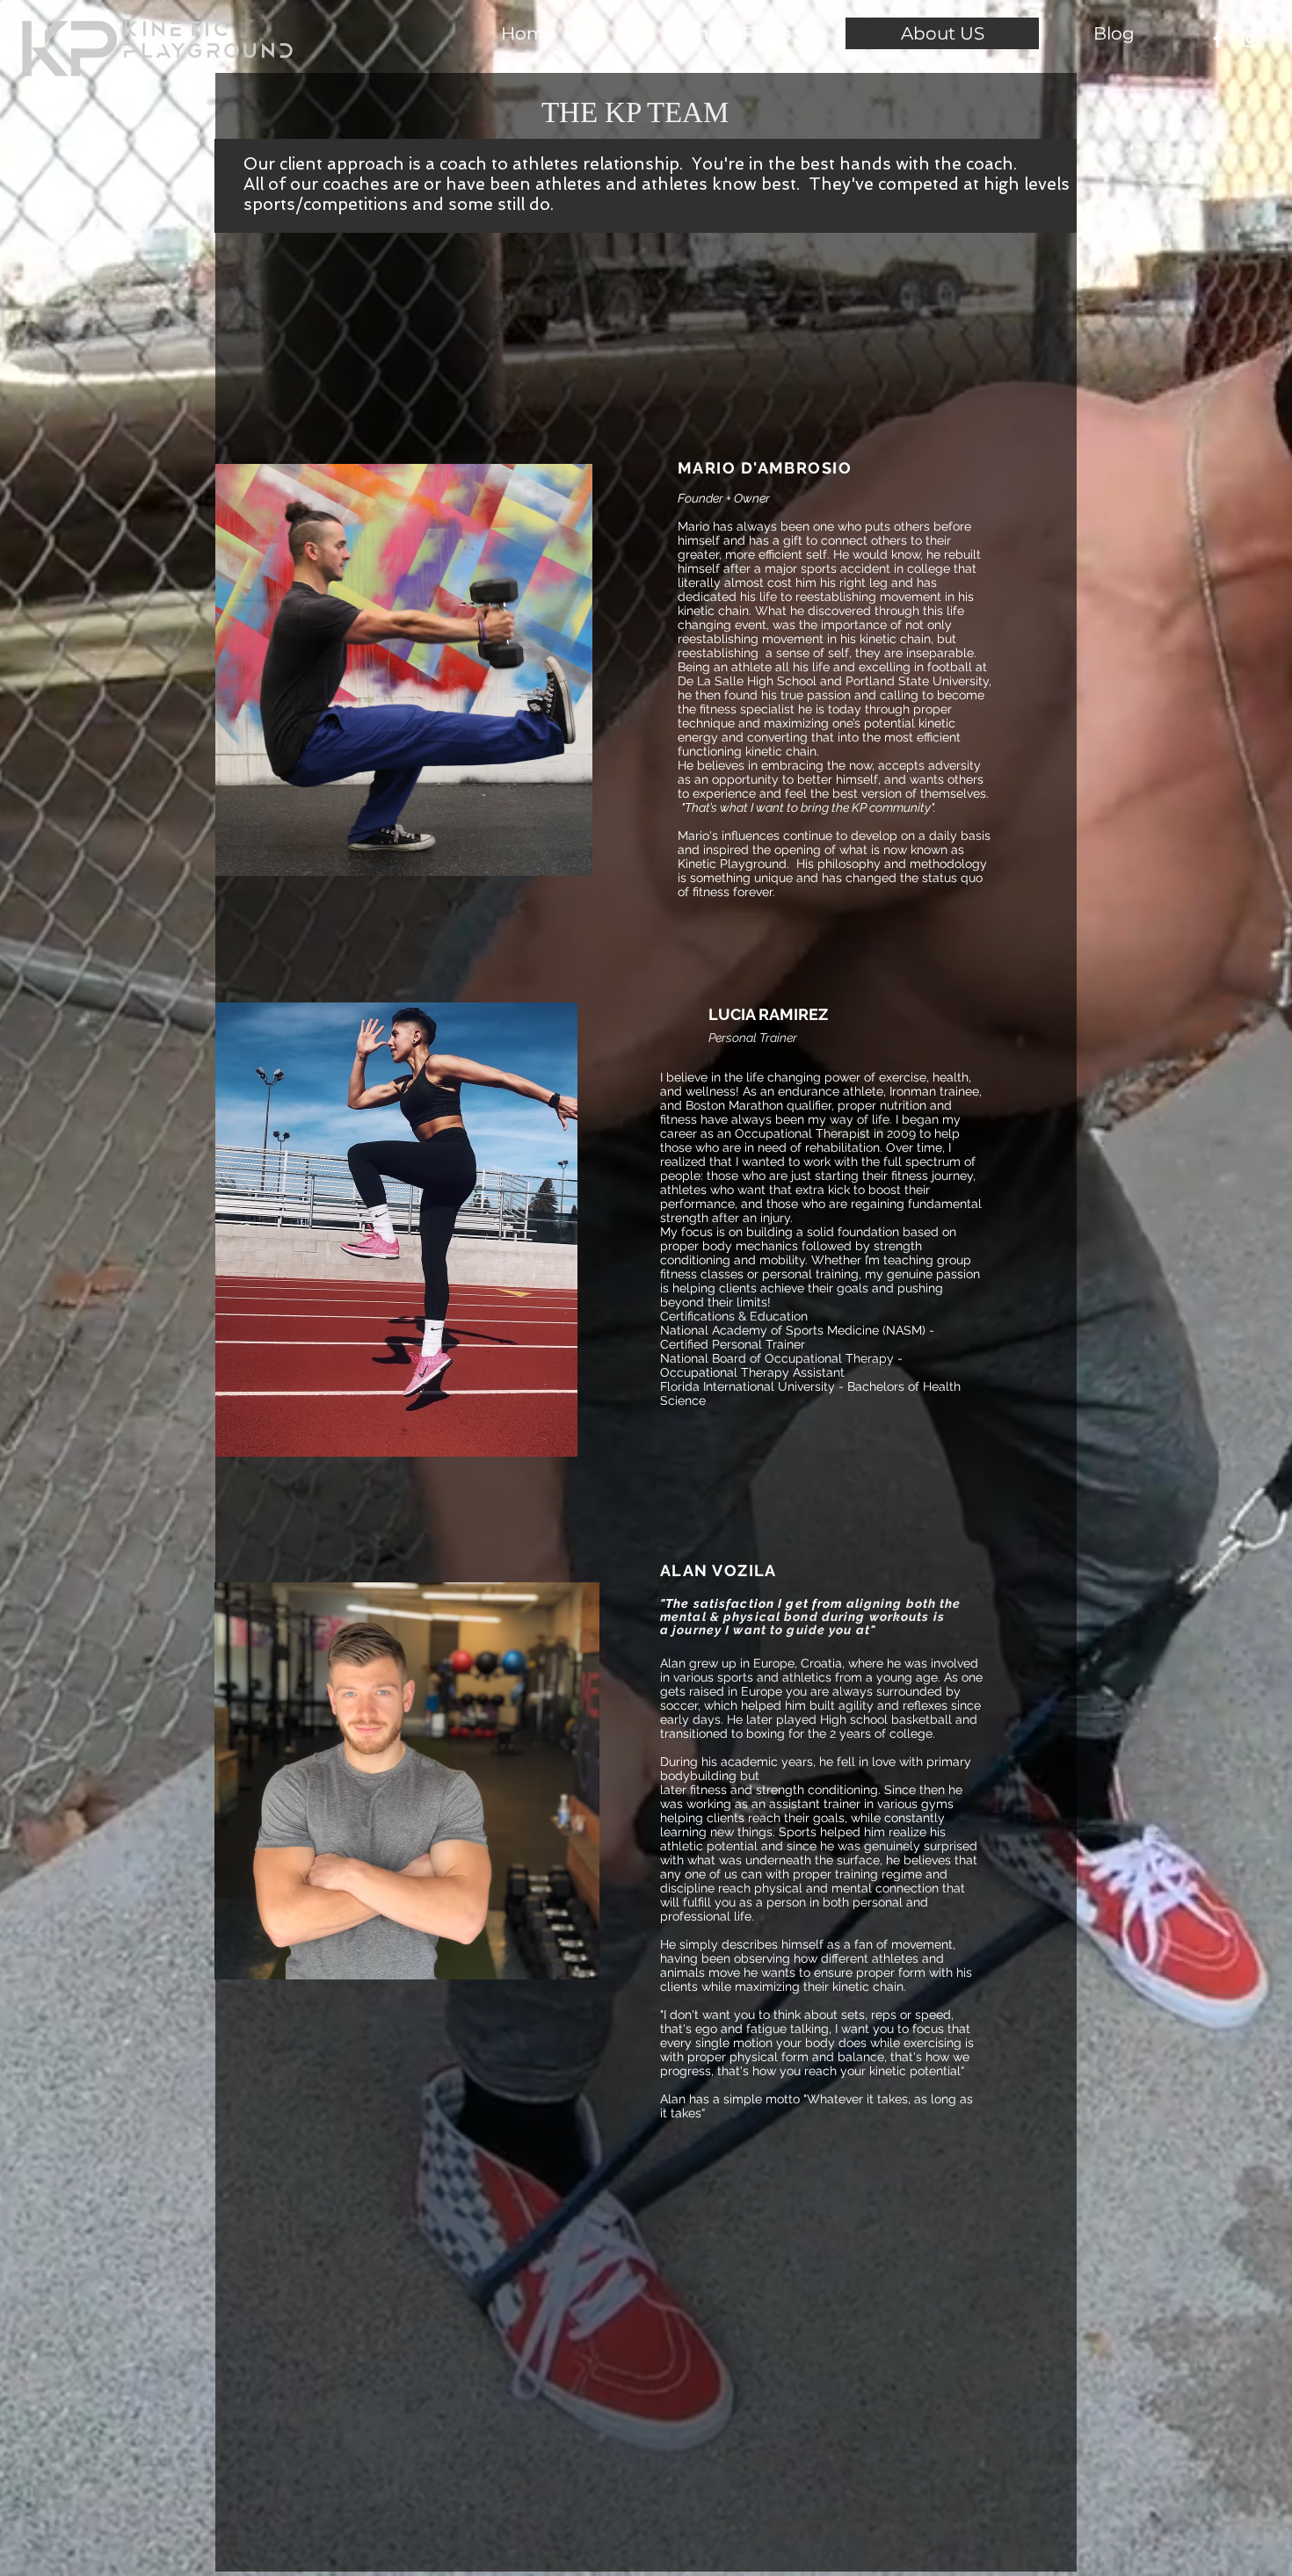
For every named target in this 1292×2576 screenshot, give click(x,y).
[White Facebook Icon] (1218, 39)
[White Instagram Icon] (1250, 39)
